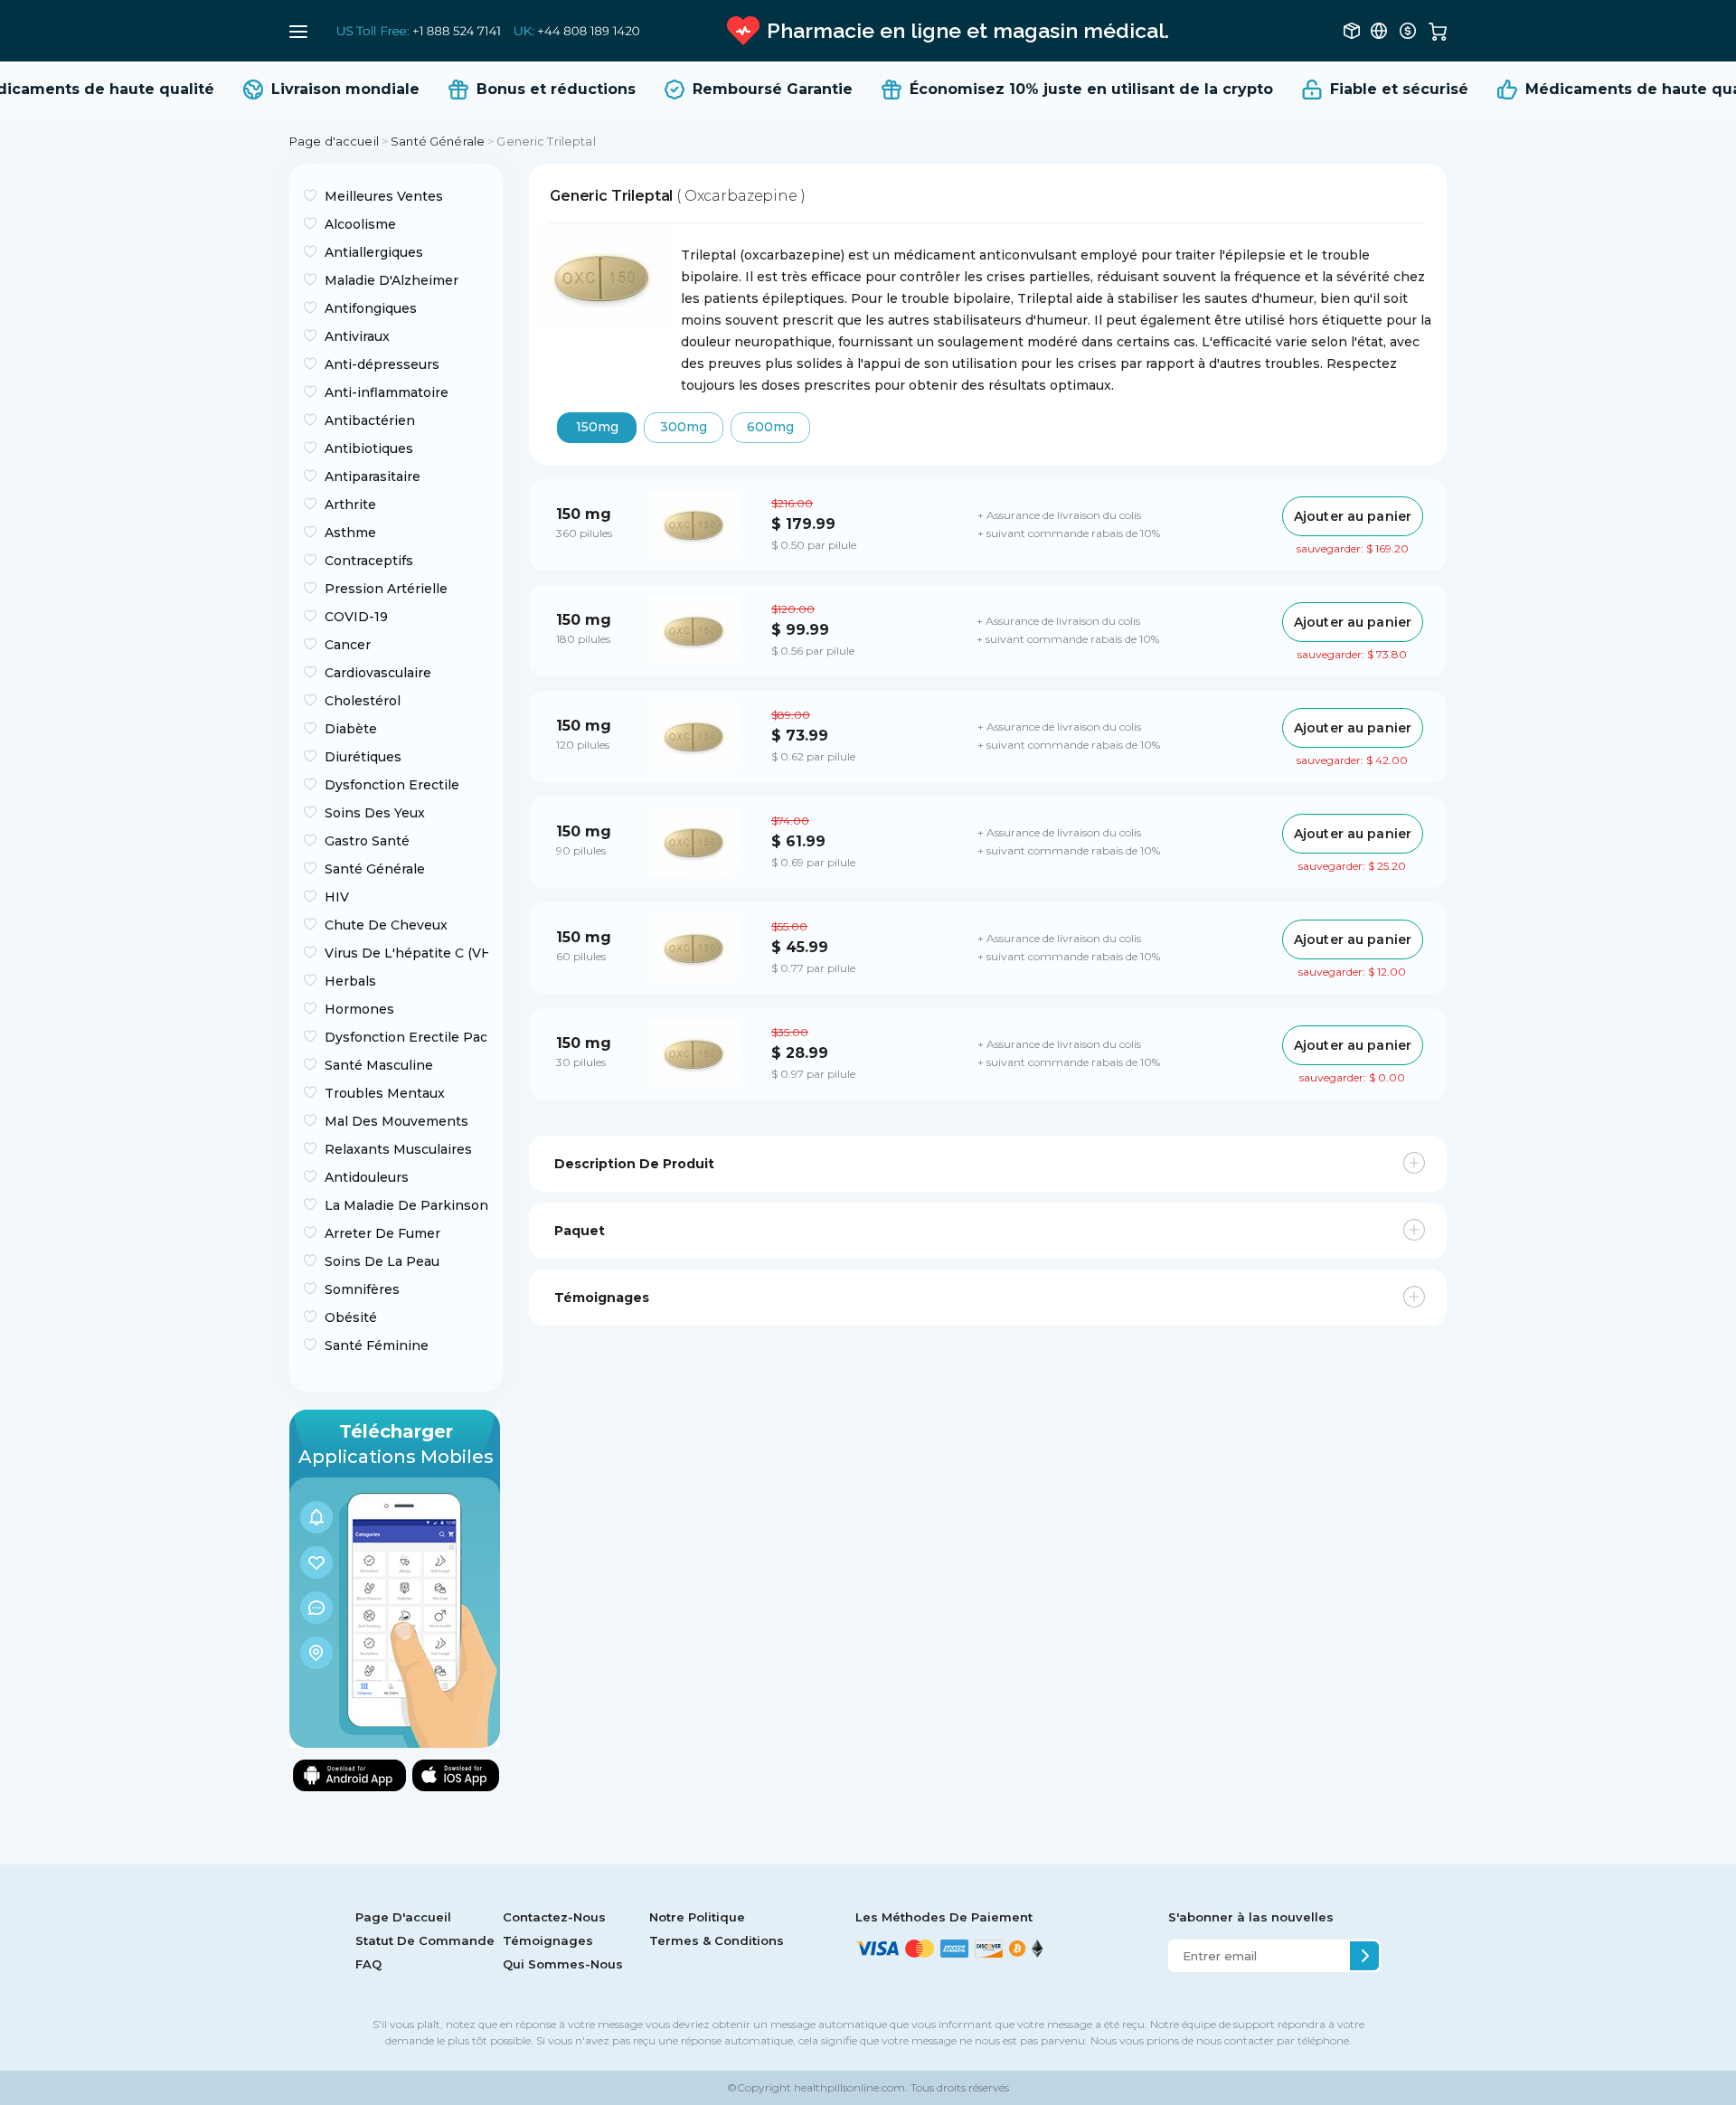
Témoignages (548, 1940)
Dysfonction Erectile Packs (406, 1037)
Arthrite (350, 505)
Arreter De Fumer (382, 1233)
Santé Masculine (379, 1065)
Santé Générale (438, 141)
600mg (770, 427)
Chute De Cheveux (386, 925)
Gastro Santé (367, 841)
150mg (597, 427)
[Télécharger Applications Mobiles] (395, 1577)
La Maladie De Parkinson (406, 1205)
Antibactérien (370, 420)
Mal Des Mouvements (396, 1121)
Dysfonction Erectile (392, 785)
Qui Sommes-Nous (563, 1964)
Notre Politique (697, 1917)
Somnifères (362, 1289)
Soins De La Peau (382, 1261)
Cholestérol (363, 701)
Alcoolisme (360, 224)
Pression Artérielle (386, 589)
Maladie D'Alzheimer (392, 280)
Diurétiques (363, 757)
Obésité (351, 1317)
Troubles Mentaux (385, 1093)
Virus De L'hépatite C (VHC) (406, 953)
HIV (337, 897)
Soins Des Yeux (375, 813)
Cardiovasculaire (378, 673)
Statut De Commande (425, 1940)
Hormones (359, 1009)
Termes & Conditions (717, 1940)
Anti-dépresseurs (382, 364)
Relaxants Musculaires (398, 1149)
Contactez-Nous (554, 1917)
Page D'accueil (403, 1917)
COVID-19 (356, 617)
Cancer (348, 645)
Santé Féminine (377, 1345)
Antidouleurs (367, 1177)
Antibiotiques (369, 448)
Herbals (350, 981)
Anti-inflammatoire (387, 392)
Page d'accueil (334, 141)
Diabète (351, 729)
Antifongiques (371, 308)
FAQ (368, 1964)
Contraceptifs (369, 561)
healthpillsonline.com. (849, 2087)
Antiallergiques (374, 252)
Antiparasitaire (373, 477)
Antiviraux (357, 336)
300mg (684, 427)
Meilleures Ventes (384, 196)
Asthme (350, 533)
